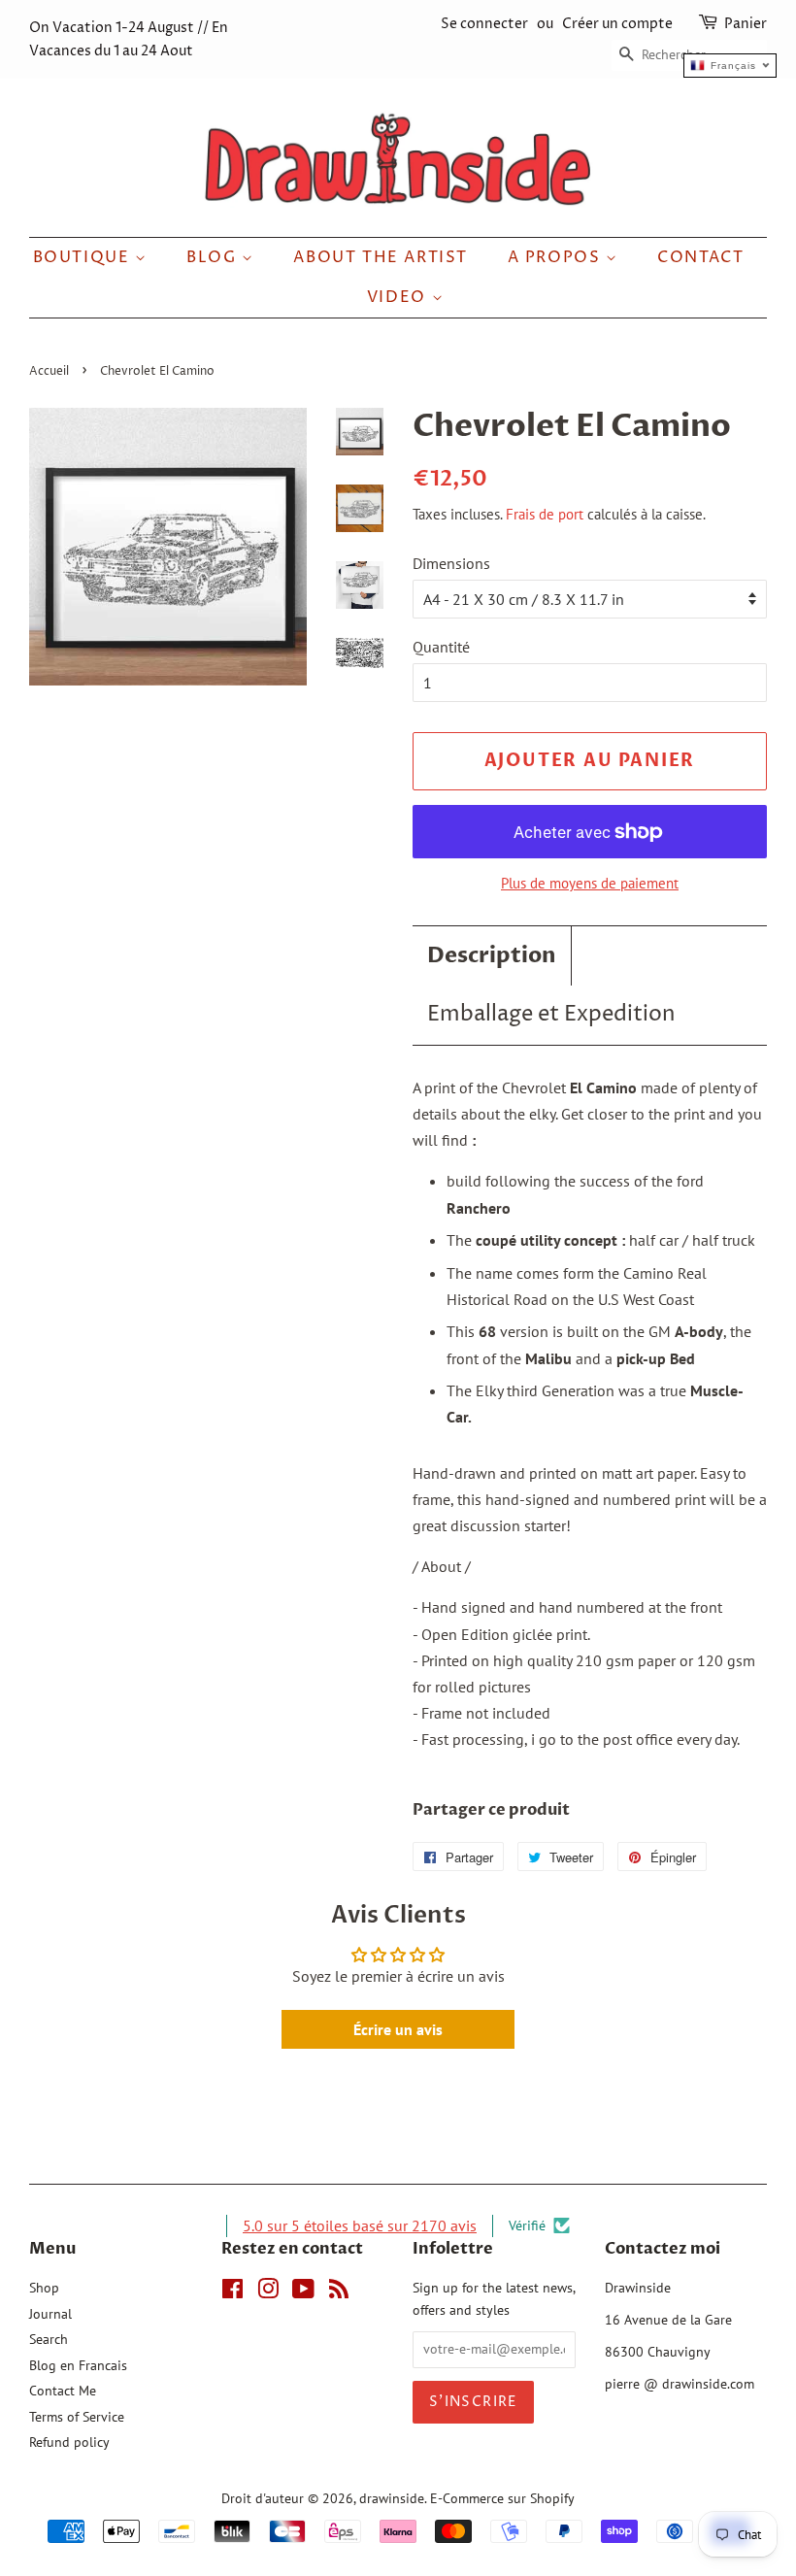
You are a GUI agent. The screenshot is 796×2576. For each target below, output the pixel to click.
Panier (746, 24)
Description (492, 955)
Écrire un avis (398, 2029)
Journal (50, 2314)
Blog (214, 257)
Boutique (84, 257)
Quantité (441, 647)
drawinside (392, 2498)
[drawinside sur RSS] (339, 2292)
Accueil (49, 371)
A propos (557, 257)
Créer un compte (617, 24)
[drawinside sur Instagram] (268, 2292)
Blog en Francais (78, 2365)
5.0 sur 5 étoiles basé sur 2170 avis (360, 2225)
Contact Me (63, 2391)
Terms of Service (77, 2417)
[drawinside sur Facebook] (232, 2292)
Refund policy (69, 2442)
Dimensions (451, 563)
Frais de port (545, 514)
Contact (700, 257)
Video (399, 297)
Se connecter (484, 24)
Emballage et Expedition (551, 1015)
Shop (44, 2288)
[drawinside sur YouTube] (303, 2292)
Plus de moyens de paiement (590, 883)
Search (49, 2339)
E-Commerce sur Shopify (502, 2498)
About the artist (381, 257)
